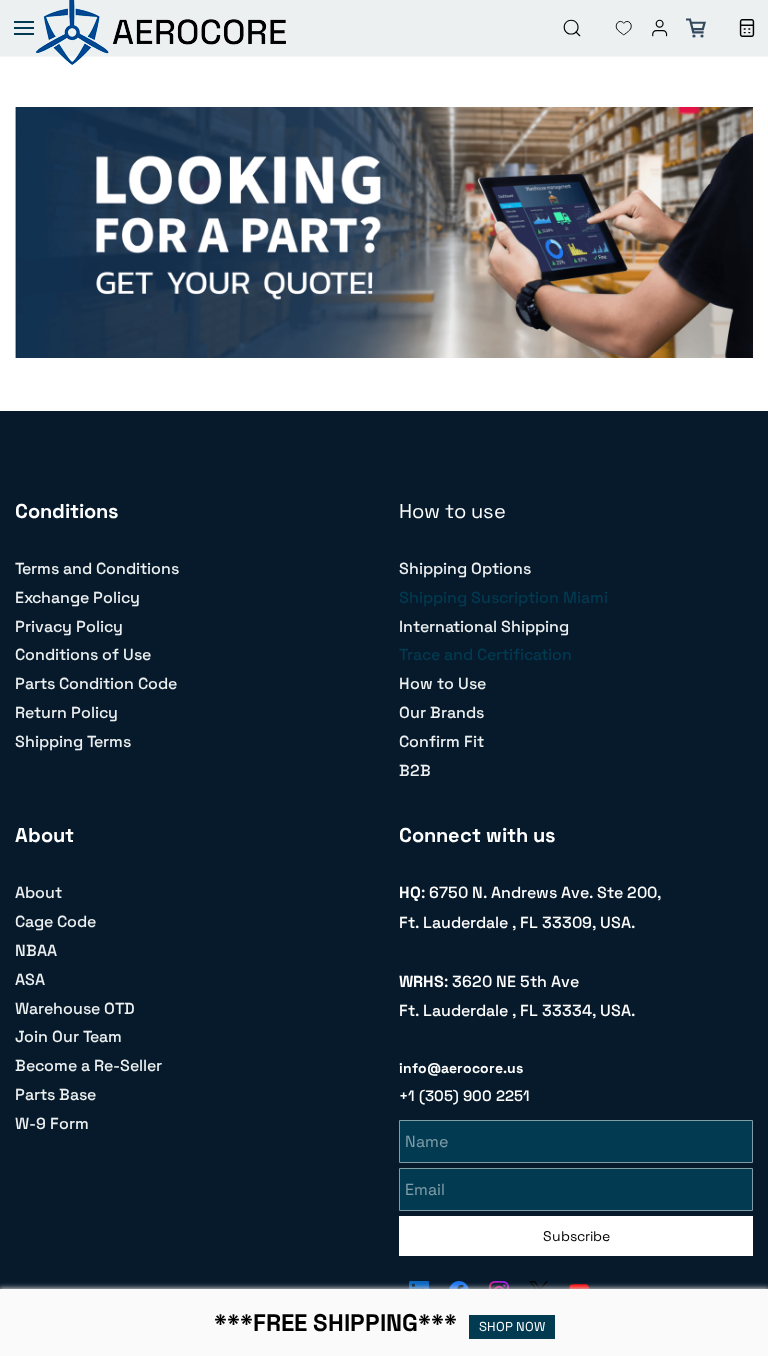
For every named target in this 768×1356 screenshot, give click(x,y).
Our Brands (441, 712)
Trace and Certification (485, 654)
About (38, 892)
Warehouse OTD (75, 1008)
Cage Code (55, 921)
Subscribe (576, 1236)
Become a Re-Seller (88, 1065)
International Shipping (484, 626)
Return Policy (66, 712)
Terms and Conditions (97, 568)
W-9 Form (52, 1123)
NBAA (36, 950)
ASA (30, 979)
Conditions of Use (83, 654)
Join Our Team (68, 1036)
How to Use (442, 683)
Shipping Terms (73, 741)
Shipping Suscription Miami (503, 597)
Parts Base (55, 1094)
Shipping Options (465, 568)
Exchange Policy (77, 597)
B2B (415, 770)
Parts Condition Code (96, 683)
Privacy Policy (69, 626)
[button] (608, 28)
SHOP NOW (512, 1326)
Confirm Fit (441, 741)
